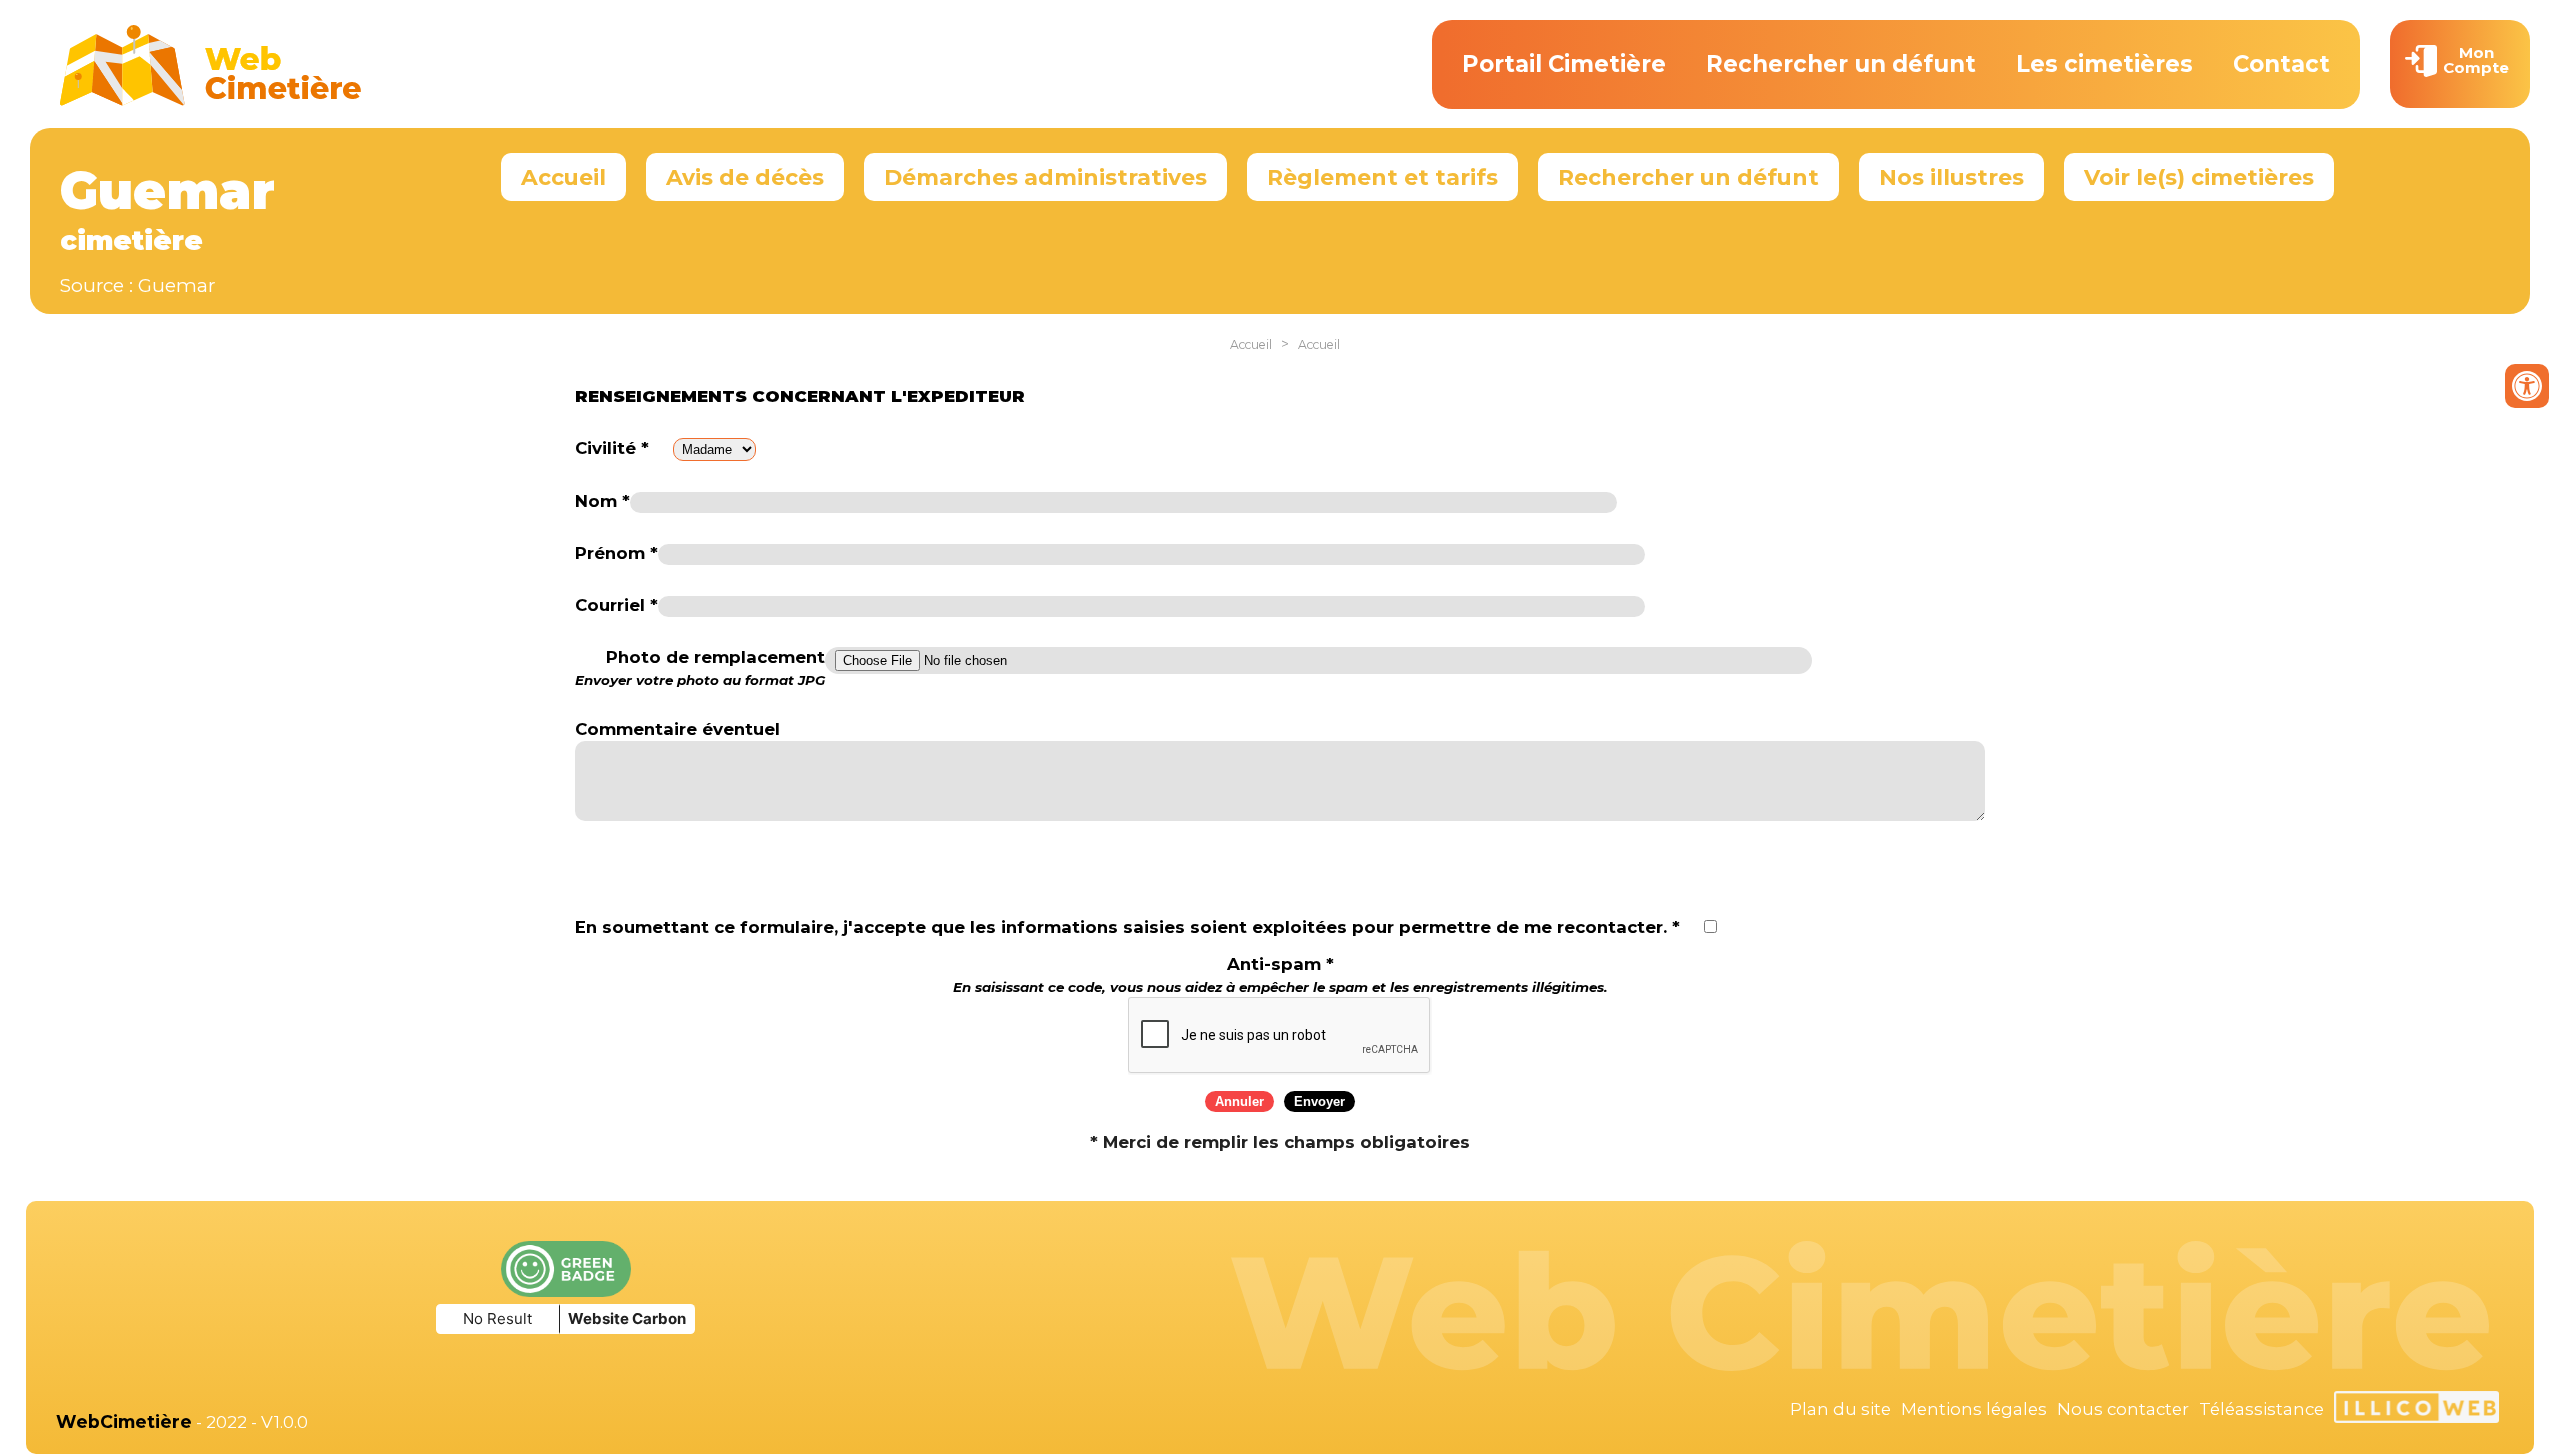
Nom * (602, 501)
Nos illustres (1951, 177)
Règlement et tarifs (1382, 177)
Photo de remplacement (700, 667)
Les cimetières (2104, 64)
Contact (2281, 64)
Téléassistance (2261, 1409)
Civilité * (612, 448)
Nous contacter (2123, 1409)
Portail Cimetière (1564, 64)
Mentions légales (1974, 1409)
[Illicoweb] (2416, 1410)
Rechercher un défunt (1841, 64)
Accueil (563, 177)
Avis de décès (745, 177)
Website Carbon (627, 1318)
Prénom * (616, 553)
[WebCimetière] (211, 101)
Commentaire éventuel (677, 729)
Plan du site (1840, 1409)
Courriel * (616, 605)
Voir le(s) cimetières (2199, 177)
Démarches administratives (1045, 177)
